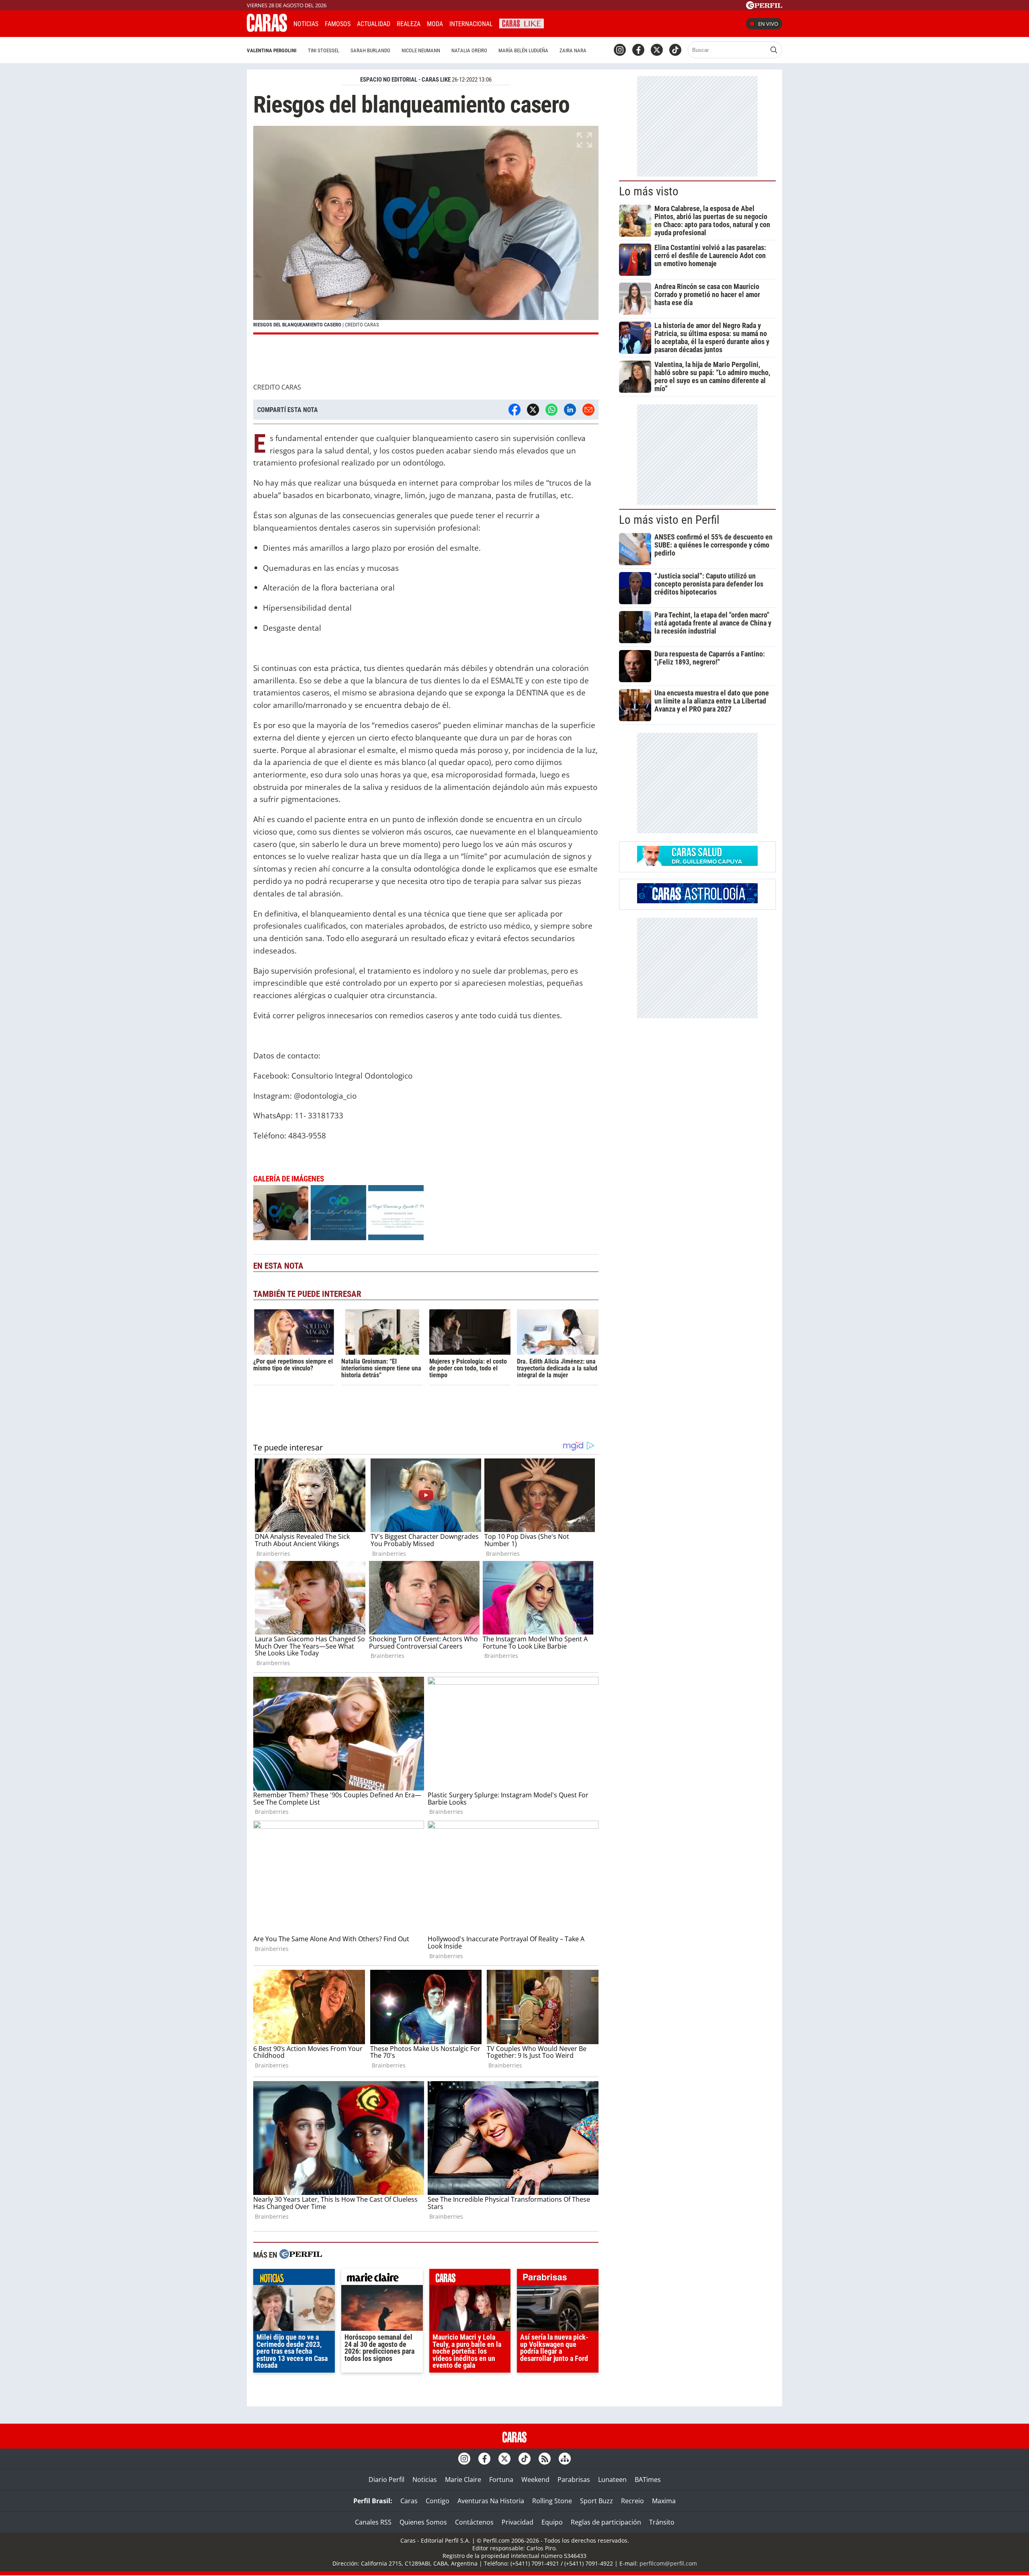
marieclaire (382, 2279)
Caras (409, 2501)
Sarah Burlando (370, 50)
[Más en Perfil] (301, 2255)
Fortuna (501, 2480)
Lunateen (612, 2480)
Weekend (535, 2480)
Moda (435, 24)
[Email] (588, 410)
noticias (294, 2279)
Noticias (306, 24)
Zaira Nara (573, 50)
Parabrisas (574, 2480)
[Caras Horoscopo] (697, 901)
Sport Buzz (596, 2501)
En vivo (768, 24)
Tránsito (662, 2522)
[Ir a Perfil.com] (764, 7)
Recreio (632, 2501)
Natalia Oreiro (469, 50)
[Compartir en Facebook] (514, 410)
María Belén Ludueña (523, 50)
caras (470, 2279)
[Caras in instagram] (620, 50)
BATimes (648, 2480)
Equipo (552, 2522)
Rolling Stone (552, 2501)
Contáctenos (474, 2522)
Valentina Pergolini (272, 50)
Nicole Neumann (421, 50)
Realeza (409, 24)
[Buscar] (774, 50)
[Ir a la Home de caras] (267, 29)
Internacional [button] (471, 24)
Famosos (338, 24)
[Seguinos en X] (657, 50)
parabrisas (558, 2279)
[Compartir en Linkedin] (570, 410)
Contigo (438, 2501)
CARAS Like (522, 23)
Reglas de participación (606, 2522)
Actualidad (374, 24)
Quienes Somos (423, 2522)
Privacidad (518, 2522)
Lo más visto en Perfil (669, 520)
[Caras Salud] (697, 863)
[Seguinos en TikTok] (675, 50)
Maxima (664, 2501)
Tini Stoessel (324, 50)
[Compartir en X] (533, 410)
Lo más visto (649, 191)
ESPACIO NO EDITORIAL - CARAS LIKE (405, 80)
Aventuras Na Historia (491, 2501)
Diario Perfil (386, 2480)
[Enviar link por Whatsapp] (551, 410)
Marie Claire (463, 2480)
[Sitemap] (565, 2459)
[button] (426, 230)
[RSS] (545, 2459)
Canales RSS (373, 2522)
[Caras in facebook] (638, 50)
